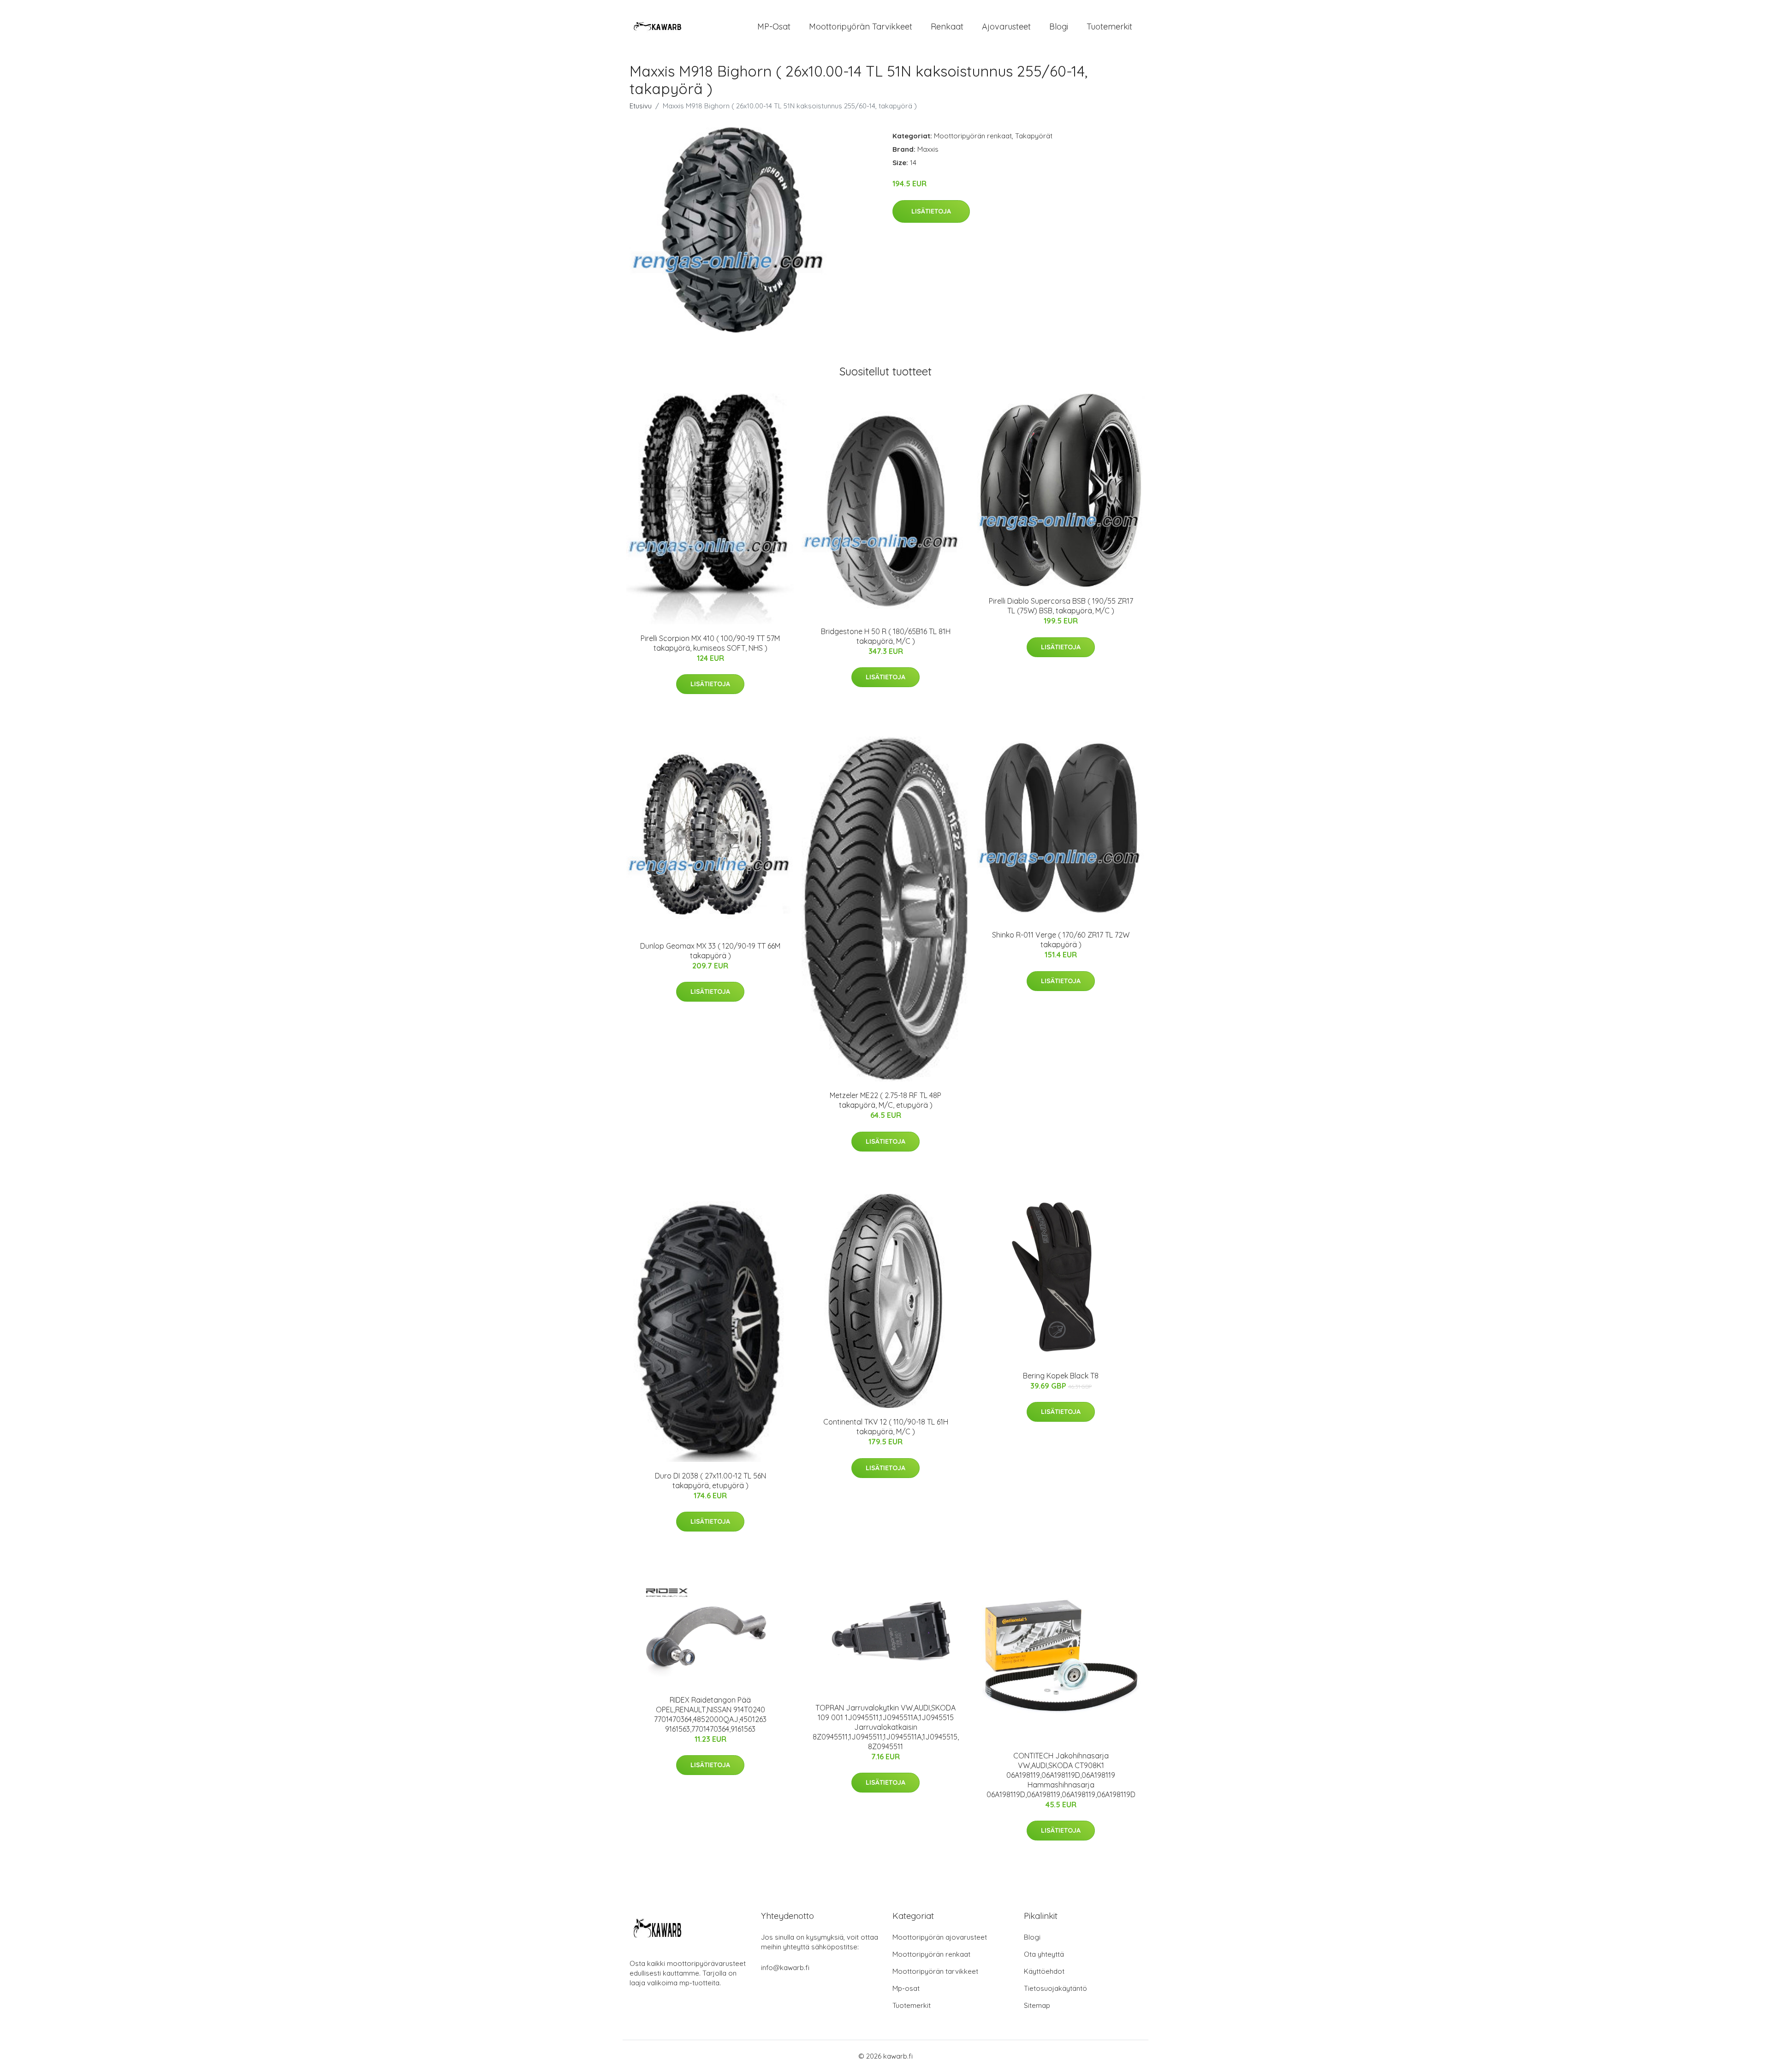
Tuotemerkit (1109, 27)
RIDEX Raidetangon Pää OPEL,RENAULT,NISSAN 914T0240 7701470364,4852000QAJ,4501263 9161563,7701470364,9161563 (710, 1714)
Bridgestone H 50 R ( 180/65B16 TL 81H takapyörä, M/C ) (886, 636)
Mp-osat (906, 1988)
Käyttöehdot (1044, 1971)
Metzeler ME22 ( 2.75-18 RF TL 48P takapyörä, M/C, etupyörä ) (885, 1100)
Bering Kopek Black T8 (1061, 1376)
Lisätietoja (931, 211)
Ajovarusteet (1006, 27)
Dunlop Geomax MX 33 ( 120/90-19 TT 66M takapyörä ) (710, 951)
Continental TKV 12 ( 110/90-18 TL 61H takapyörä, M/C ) (886, 1427)
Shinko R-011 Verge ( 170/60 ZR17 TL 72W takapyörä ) (1061, 940)
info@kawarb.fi (785, 1968)
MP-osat (774, 27)
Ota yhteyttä (1044, 1954)
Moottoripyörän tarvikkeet (861, 27)
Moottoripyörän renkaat (973, 136)
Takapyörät (1034, 136)
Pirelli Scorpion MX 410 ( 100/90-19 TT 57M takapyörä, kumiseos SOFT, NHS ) (710, 643)
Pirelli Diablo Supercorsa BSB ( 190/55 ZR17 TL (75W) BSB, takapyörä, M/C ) (1061, 606)
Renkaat (947, 27)
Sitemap (1037, 2005)
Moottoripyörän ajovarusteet (940, 1937)
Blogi (1059, 27)
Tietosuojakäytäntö (1055, 1988)
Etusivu (641, 106)
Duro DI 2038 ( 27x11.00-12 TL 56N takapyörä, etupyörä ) (710, 1481)
